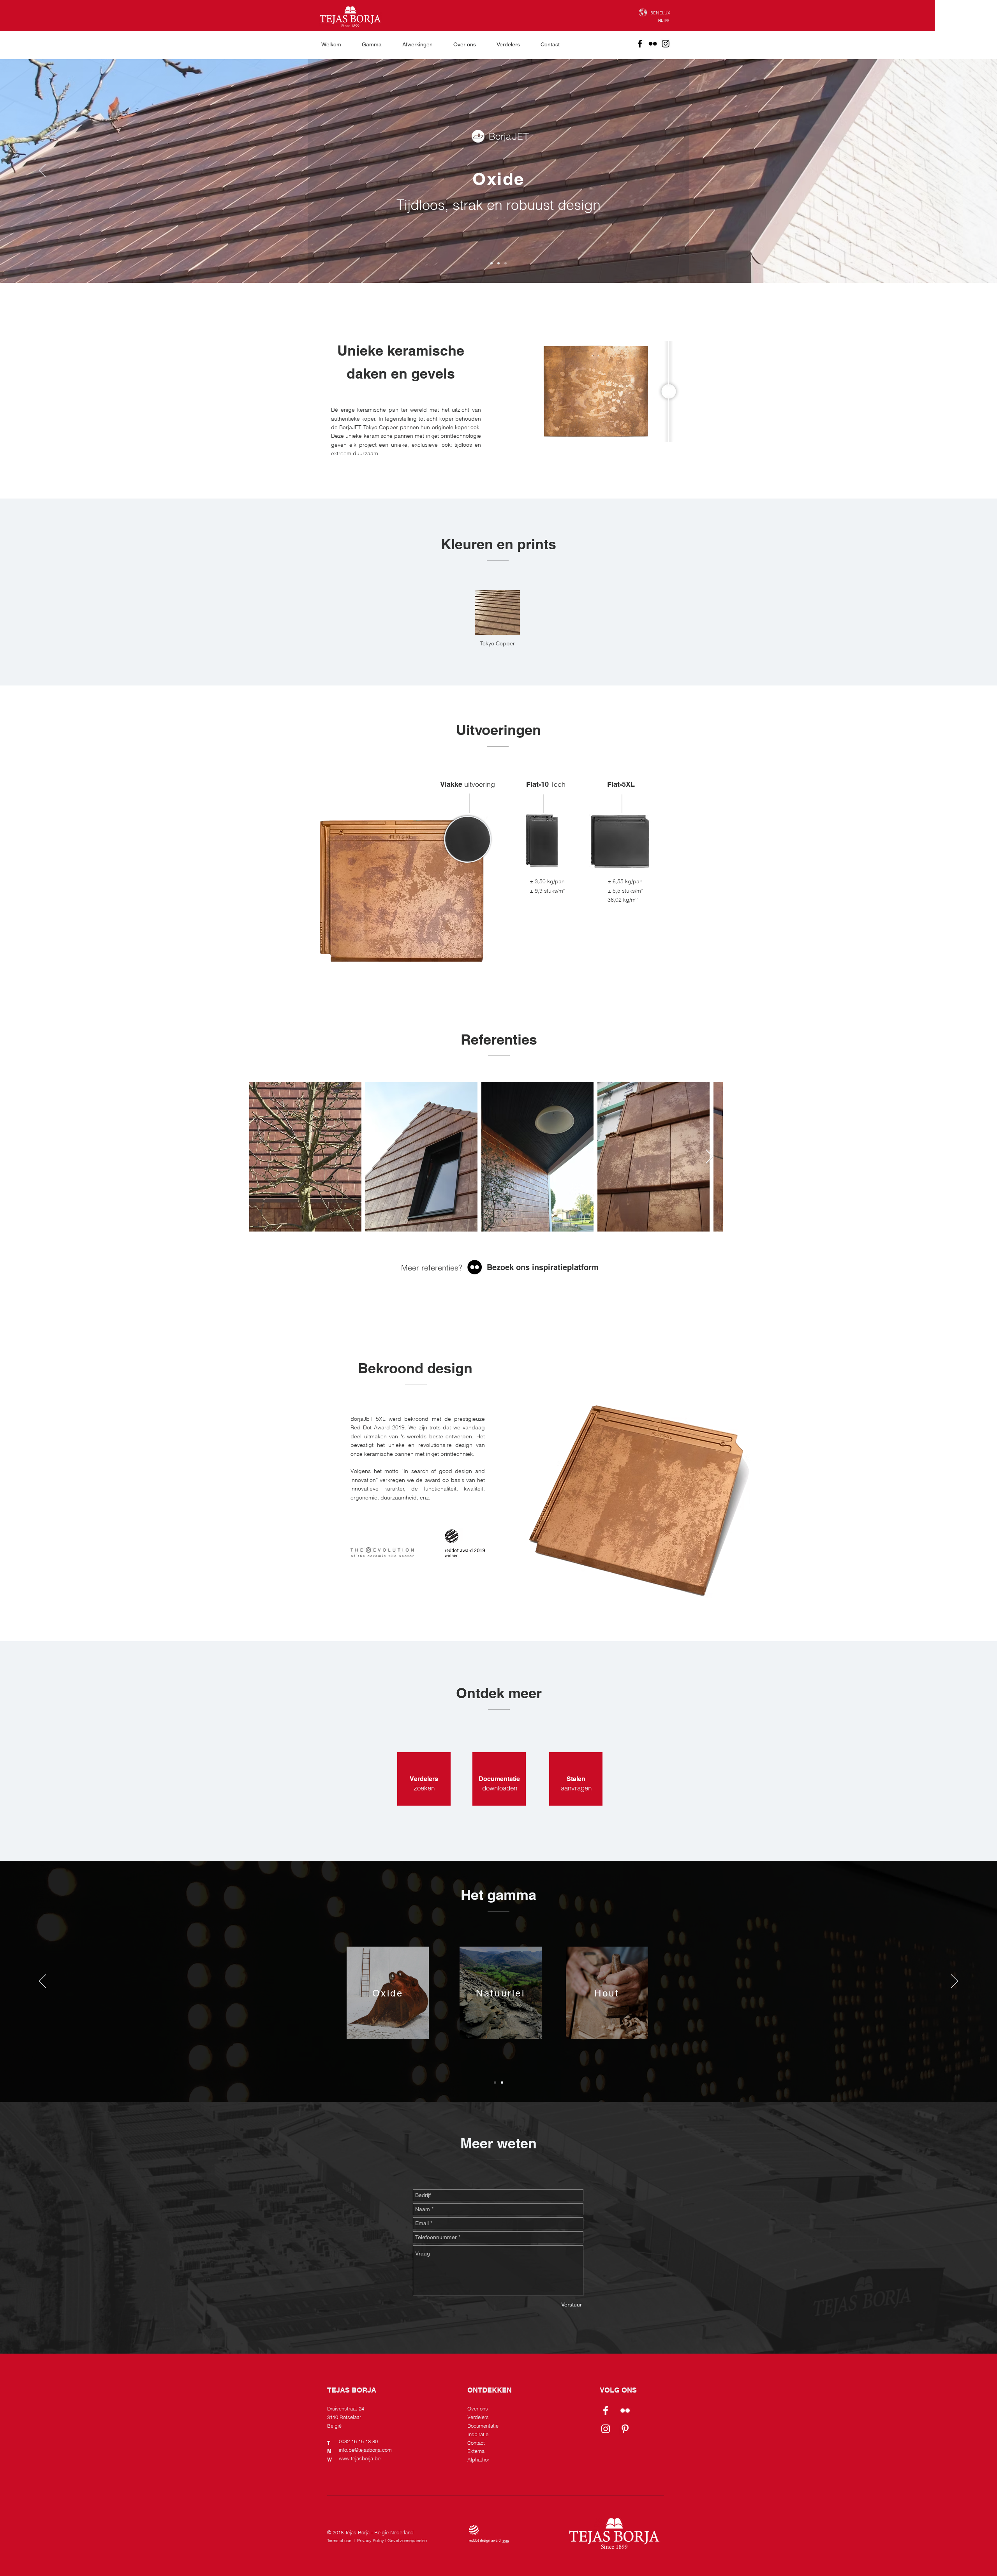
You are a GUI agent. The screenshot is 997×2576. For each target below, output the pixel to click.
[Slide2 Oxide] (498, 263)
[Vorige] (42, 171)
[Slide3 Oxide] (506, 263)
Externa (476, 2451)
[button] (376, 44)
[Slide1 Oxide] (491, 263)
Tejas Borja (357, 2532)
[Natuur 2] (502, 2083)
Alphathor (478, 2460)
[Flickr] (653, 44)
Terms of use (339, 2541)
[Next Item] (709, 1157)
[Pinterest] (625, 2429)
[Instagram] (666, 44)
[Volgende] (955, 171)
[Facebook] (640, 44)
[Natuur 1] (495, 2083)
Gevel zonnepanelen (407, 2541)
